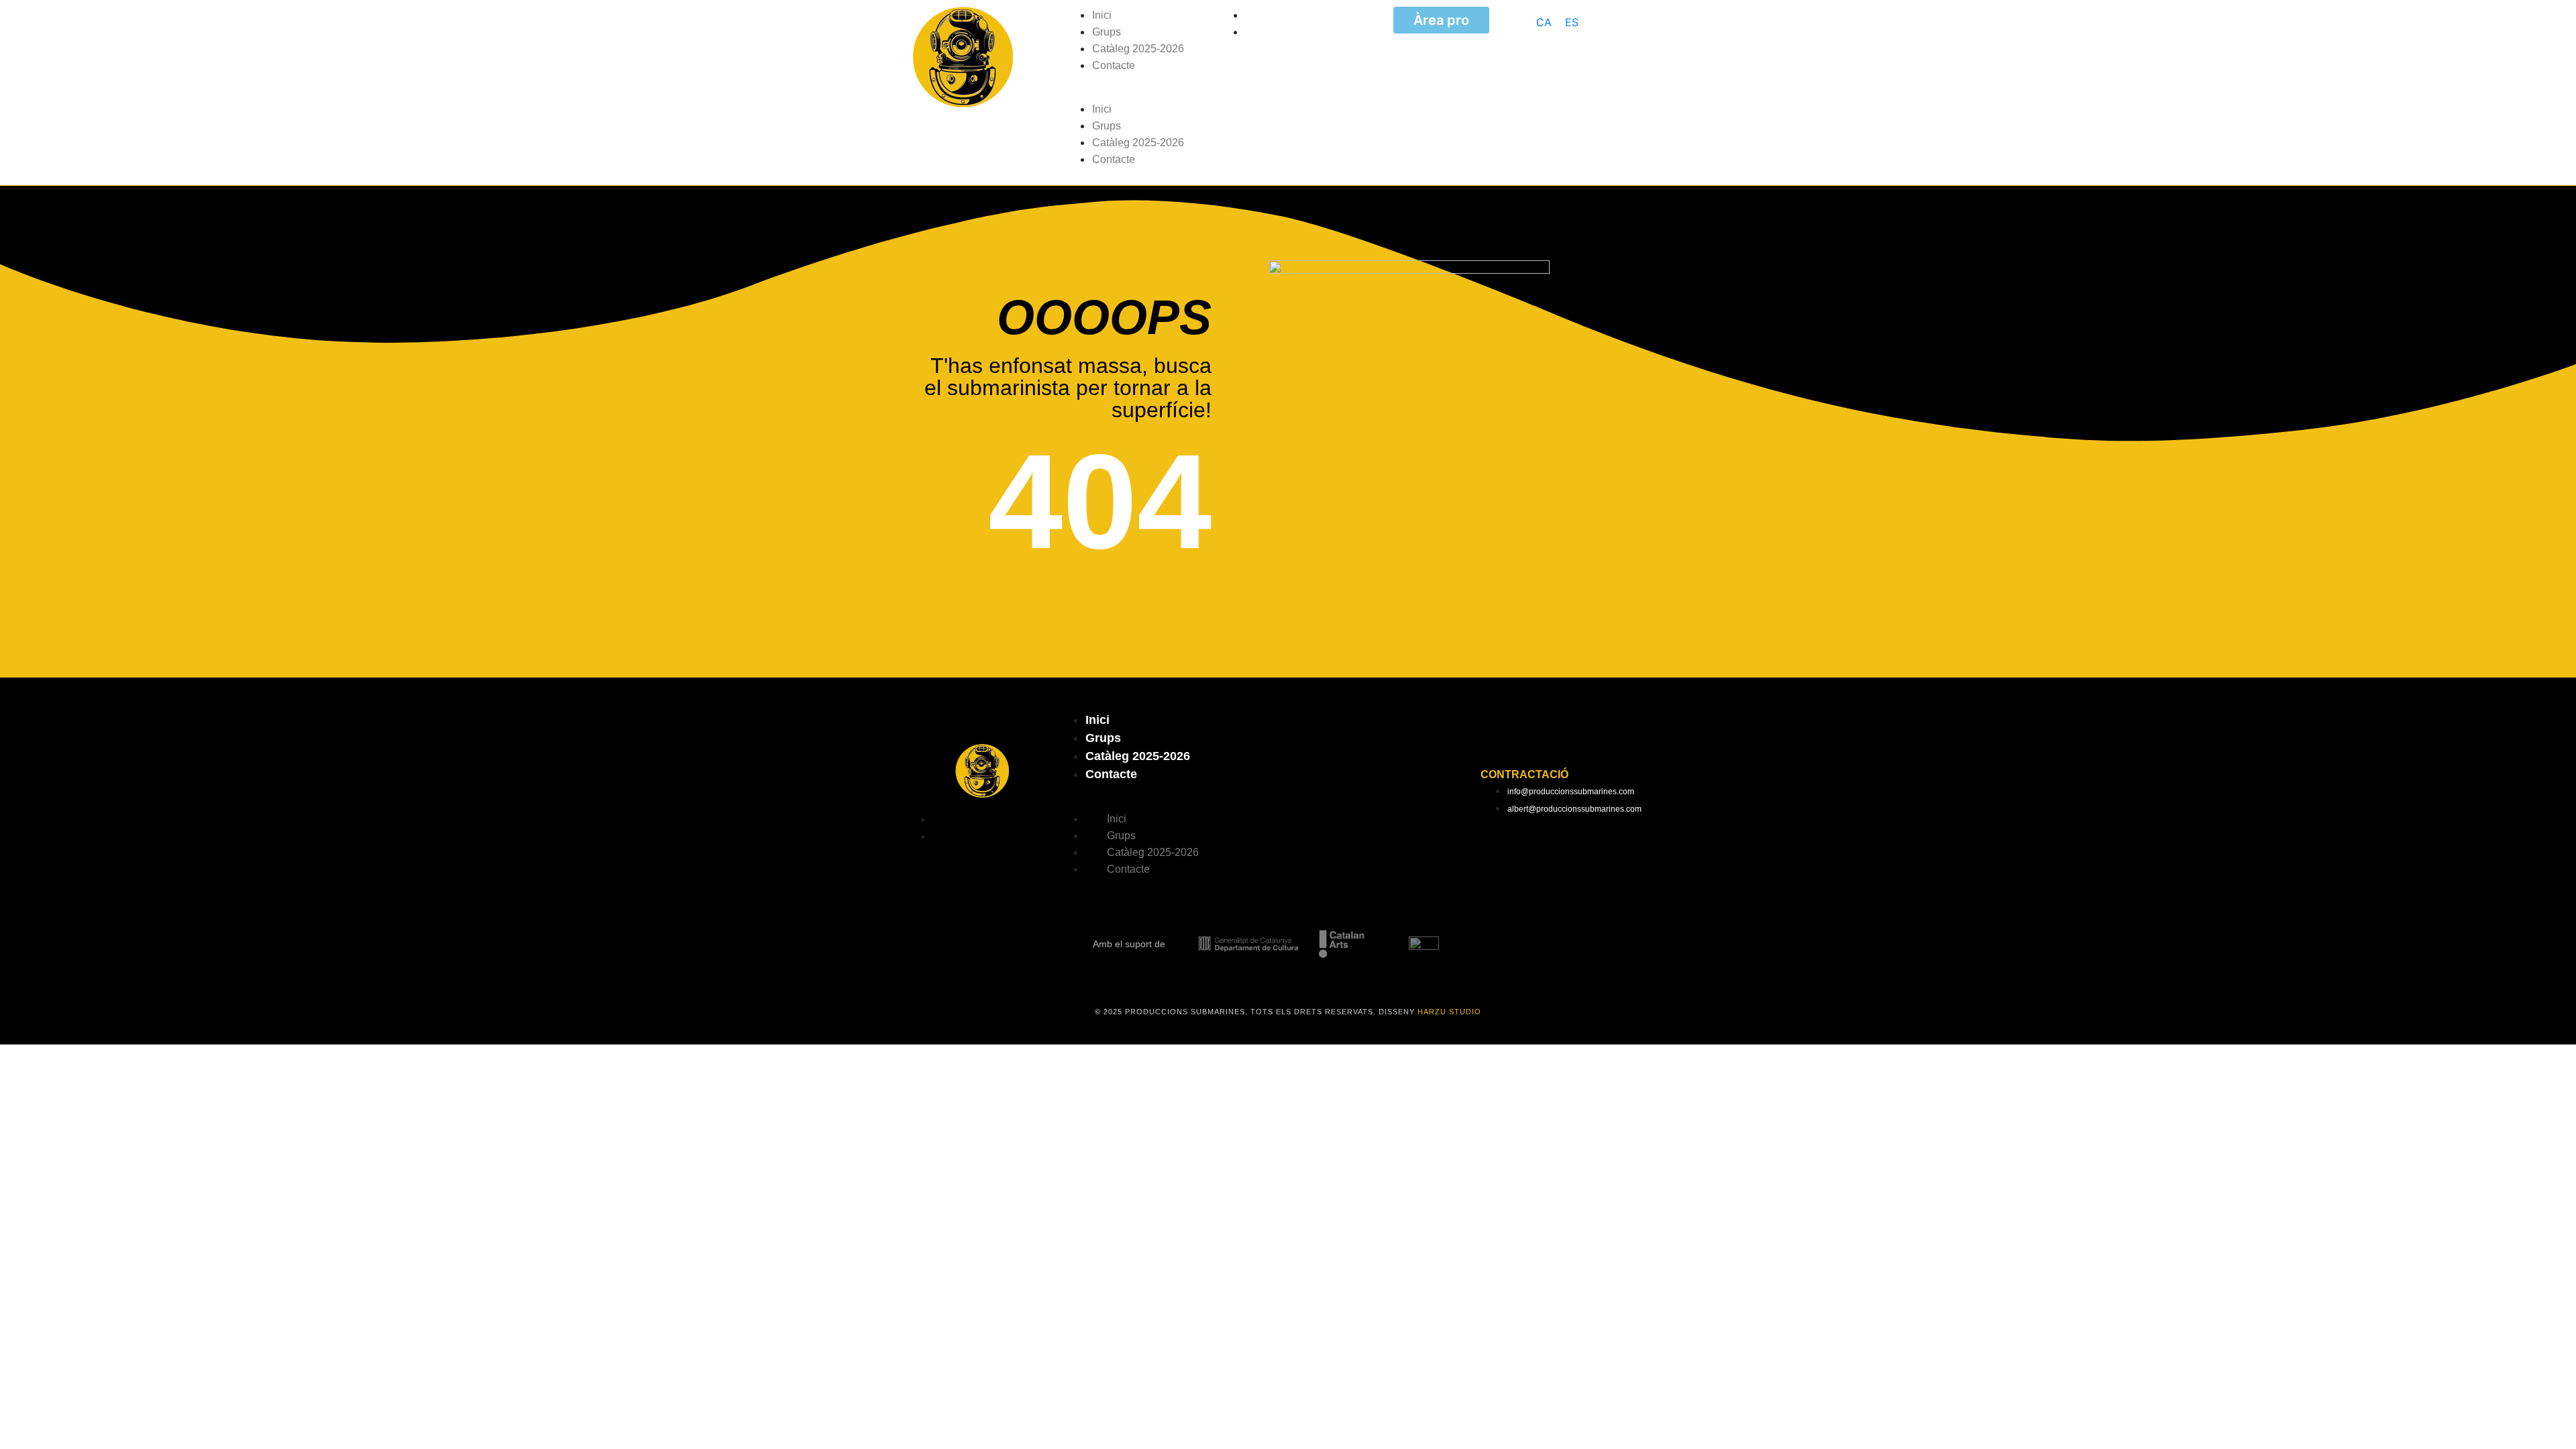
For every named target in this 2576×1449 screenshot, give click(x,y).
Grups (1107, 32)
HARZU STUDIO (1449, 1012)
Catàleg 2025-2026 (1138, 49)
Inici (1102, 15)
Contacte (1114, 65)
